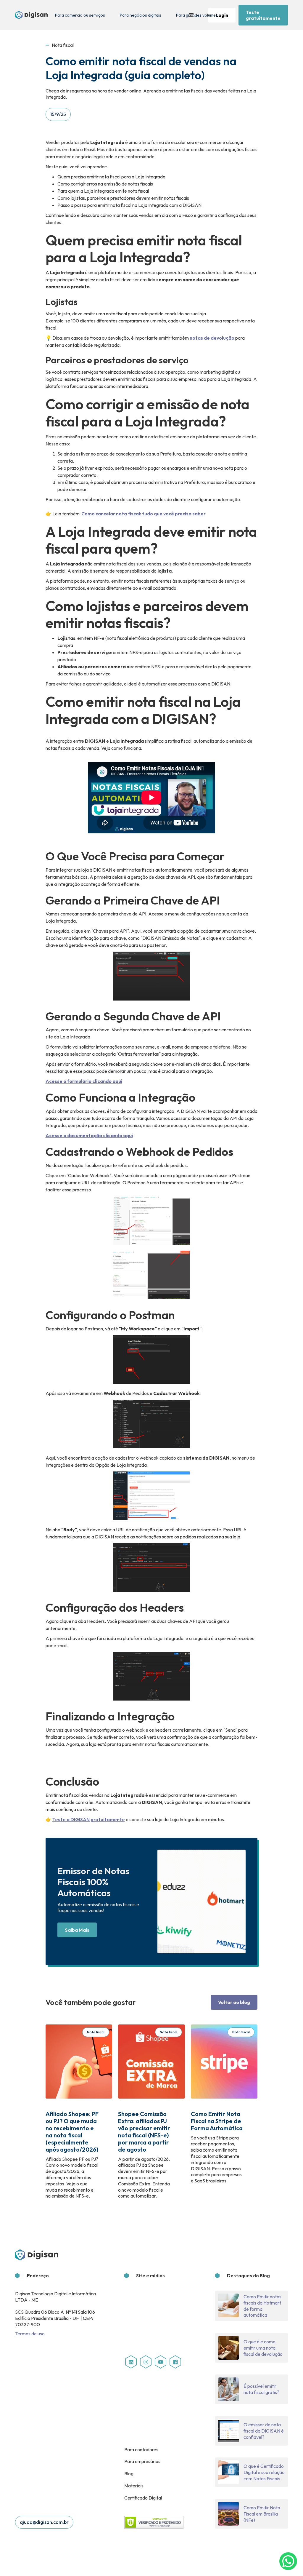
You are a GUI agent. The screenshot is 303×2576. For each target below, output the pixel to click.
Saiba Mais (77, 1930)
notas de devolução (212, 338)
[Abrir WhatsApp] (288, 2561)
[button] (191, 15)
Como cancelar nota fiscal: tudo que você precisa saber (144, 514)
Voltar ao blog (234, 2002)
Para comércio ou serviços (80, 15)
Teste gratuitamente (263, 15)
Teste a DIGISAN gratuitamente (89, 1819)
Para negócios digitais (141, 15)
